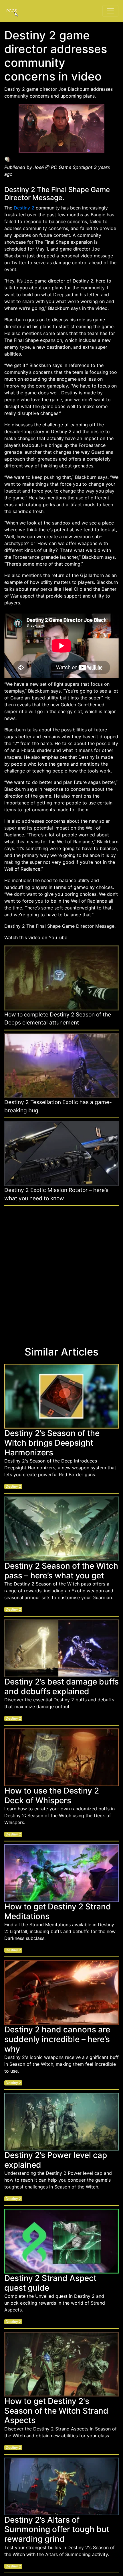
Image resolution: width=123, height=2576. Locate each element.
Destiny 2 (24, 208)
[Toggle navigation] (110, 11)
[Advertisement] (61, 1273)
